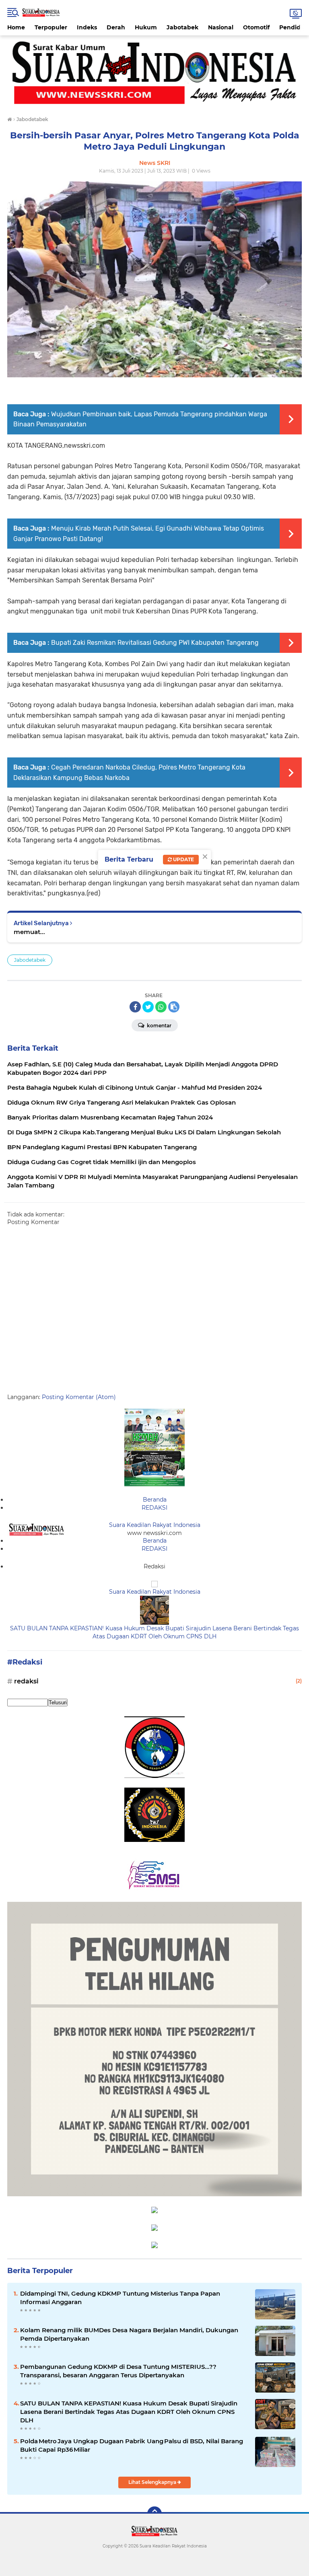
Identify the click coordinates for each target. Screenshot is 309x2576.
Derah (116, 27)
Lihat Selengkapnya (153, 2482)
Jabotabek (182, 27)
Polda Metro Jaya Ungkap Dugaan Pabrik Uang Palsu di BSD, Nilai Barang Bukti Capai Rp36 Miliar (132, 2445)
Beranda (155, 1500)
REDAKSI (154, 1508)
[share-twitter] (148, 1007)
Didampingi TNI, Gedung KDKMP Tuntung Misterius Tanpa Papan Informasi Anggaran (120, 2298)
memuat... (29, 932)
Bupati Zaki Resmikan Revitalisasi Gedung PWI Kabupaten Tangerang (155, 643)
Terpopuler (51, 27)
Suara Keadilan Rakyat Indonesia (155, 1525)
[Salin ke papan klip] (174, 1007)
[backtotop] (154, 2514)
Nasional (221, 27)
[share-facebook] (135, 1007)
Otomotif (256, 27)
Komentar (159, 1026)
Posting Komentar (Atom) (79, 1397)
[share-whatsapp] (161, 1007)
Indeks (87, 27)
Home (16, 27)
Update (183, 859)
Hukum (146, 27)
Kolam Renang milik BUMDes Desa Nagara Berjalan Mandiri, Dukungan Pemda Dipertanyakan (129, 2334)
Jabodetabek (30, 960)
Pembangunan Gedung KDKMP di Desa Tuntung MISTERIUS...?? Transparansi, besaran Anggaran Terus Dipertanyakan (118, 2371)
